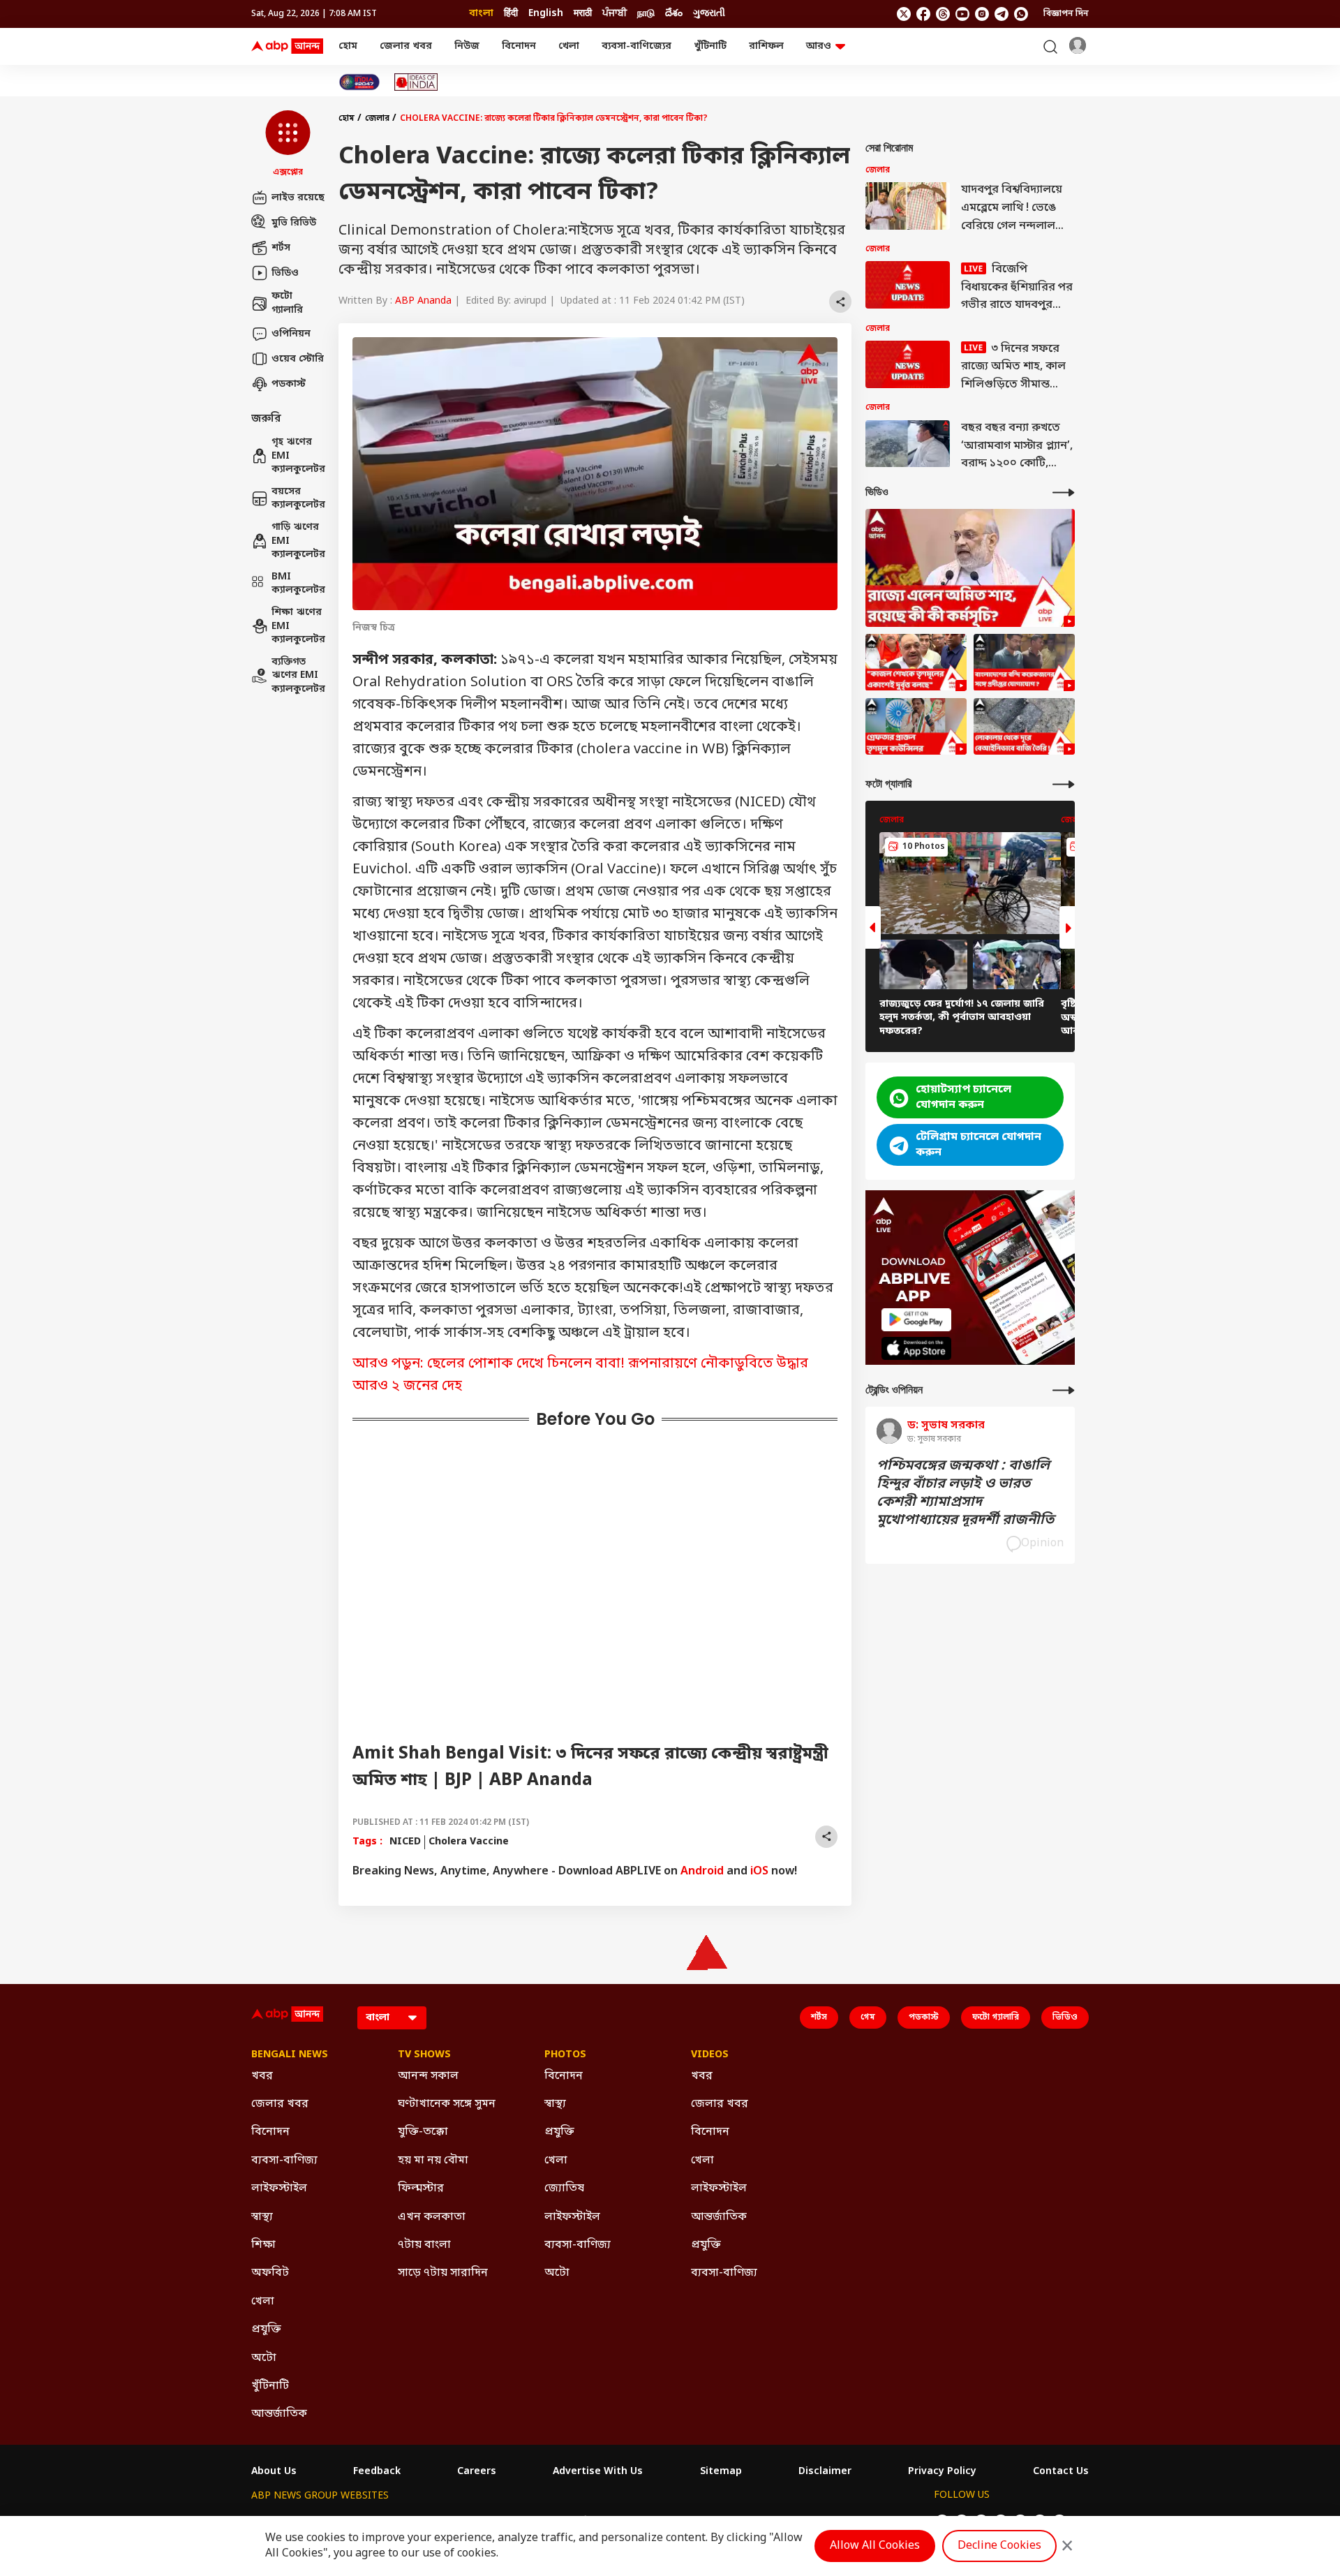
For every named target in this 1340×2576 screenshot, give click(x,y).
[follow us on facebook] (923, 14)
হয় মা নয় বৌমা (433, 2161)
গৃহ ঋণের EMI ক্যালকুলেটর (298, 456)
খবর (262, 2076)
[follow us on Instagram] (982, 14)
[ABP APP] (916, 1320)
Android (702, 1872)
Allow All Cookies (875, 2546)
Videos (710, 2055)
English (546, 14)
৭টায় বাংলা (424, 2245)
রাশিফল (766, 46)
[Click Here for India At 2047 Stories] (359, 82)
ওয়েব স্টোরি (298, 358)
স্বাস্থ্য (262, 2217)
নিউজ (467, 46)
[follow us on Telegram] (1002, 14)
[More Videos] (1064, 493)
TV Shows (424, 2055)
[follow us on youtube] (962, 14)
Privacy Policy (942, 2472)
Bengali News (290, 2055)
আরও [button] (819, 46)
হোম (348, 46)
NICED (405, 1842)
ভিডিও (285, 273)
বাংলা (481, 14)
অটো (264, 2358)
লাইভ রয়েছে (298, 197)
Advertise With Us (598, 2472)
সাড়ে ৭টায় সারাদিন (443, 2273)
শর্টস (281, 247)
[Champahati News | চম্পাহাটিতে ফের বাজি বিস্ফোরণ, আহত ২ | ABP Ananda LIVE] (1024, 727)
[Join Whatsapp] (1021, 14)
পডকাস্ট (289, 384)
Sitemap (721, 2472)
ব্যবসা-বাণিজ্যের (636, 46)
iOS (759, 1872)
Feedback (377, 2472)
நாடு (646, 14)
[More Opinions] (1064, 1390)
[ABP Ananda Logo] (288, 47)
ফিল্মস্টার (421, 2189)
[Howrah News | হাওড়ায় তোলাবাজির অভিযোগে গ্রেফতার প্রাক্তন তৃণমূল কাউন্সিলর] (916, 727)
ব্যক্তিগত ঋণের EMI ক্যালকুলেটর (298, 676)
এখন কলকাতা (432, 2217)
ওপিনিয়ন (291, 333)
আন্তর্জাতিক (279, 2414)
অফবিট (270, 2273)
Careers (477, 2472)
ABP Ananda (423, 301)
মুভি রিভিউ (294, 222)
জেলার (377, 119)
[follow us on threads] (943, 14)
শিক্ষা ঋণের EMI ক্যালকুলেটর (298, 626)
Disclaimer (825, 2472)
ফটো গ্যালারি (287, 303)
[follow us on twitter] (904, 14)
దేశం (674, 14)
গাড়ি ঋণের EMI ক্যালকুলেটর (298, 541)
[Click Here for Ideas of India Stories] (416, 82)
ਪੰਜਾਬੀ (615, 14)
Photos (565, 2055)
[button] (288, 145)
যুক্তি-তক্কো (423, 2132)
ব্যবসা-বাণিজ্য (284, 2161)
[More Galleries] (1064, 784)
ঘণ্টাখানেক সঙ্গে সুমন (447, 2104)
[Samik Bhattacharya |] (916, 662)
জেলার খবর (406, 46)
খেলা (569, 46)
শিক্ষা (263, 2245)
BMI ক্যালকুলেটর (298, 584)
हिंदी (511, 14)
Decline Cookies (999, 2546)
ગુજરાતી (709, 14)
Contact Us (1061, 2472)
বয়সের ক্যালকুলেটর (298, 499)
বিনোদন (519, 46)
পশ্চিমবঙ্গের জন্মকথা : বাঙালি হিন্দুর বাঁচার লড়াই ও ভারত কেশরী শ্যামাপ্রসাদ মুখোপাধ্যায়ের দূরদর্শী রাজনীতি (965, 1493)
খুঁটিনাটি (710, 46)
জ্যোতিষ (564, 2189)
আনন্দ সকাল (428, 2076)
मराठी (583, 14)
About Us (274, 2472)
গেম (868, 2018)
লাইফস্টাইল (279, 2189)
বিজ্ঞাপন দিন (1066, 14)
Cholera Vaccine (469, 1842)
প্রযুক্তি (266, 2330)
